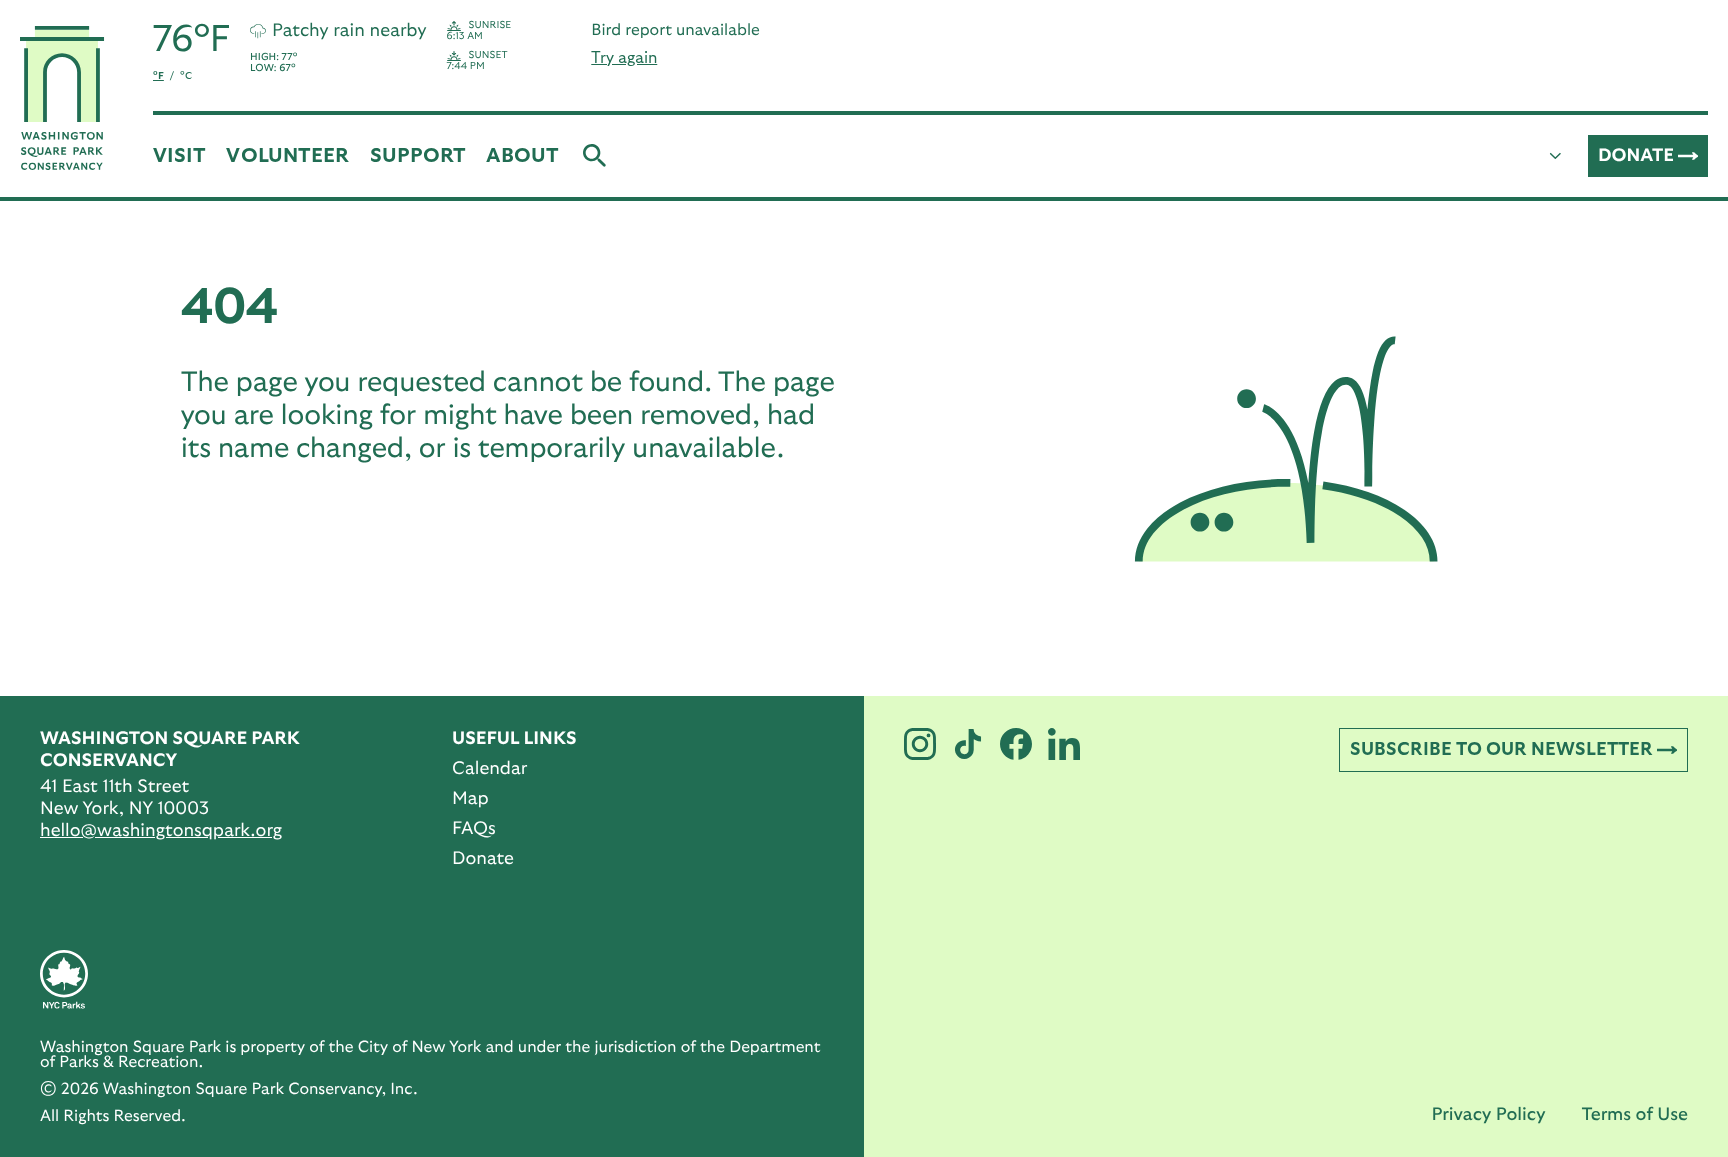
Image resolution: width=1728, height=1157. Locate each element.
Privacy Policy (1488, 1115)
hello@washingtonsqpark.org (161, 831)
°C (186, 76)
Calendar (490, 769)
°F (158, 76)
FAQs (474, 829)
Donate (1636, 156)
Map (470, 799)
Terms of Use (1634, 1115)
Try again (624, 58)
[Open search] (595, 156)
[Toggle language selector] (1556, 156)
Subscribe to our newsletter (1501, 750)
